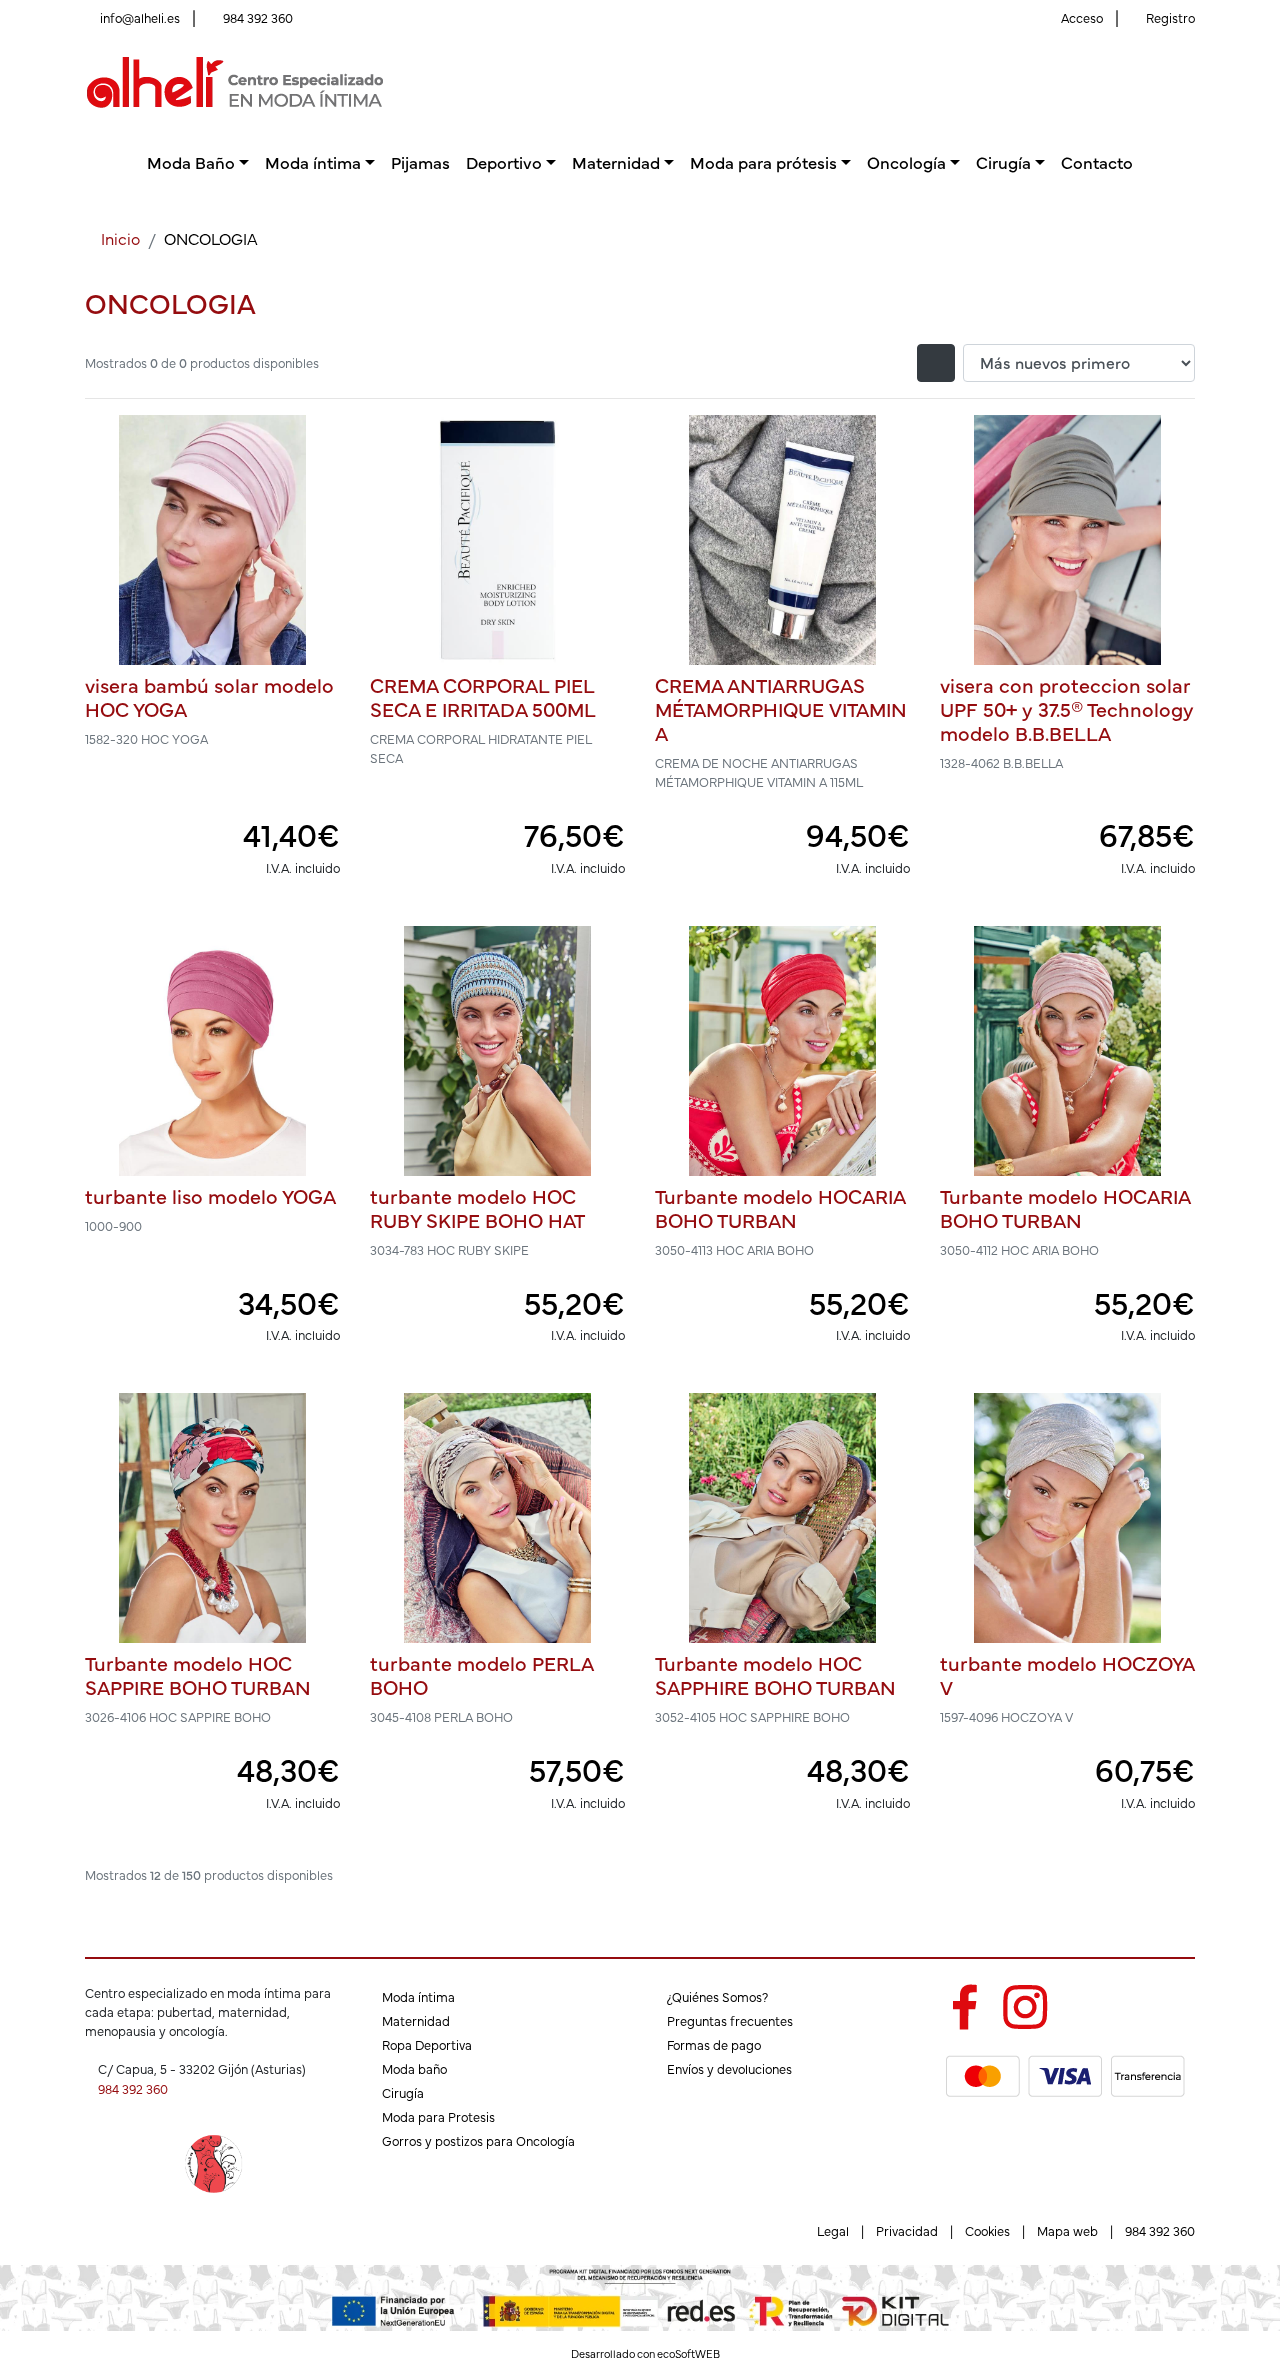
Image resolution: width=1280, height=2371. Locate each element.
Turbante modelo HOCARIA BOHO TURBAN (780, 1207)
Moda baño (414, 2068)
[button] (198, 161)
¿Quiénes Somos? (717, 1996)
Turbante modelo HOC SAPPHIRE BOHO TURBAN (775, 1674)
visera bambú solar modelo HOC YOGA (209, 696)
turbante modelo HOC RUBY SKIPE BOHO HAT (477, 1207)
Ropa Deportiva (427, 2044)
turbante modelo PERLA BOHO (481, 1674)
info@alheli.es (140, 17)
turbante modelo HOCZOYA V (1067, 1674)
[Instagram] (1025, 2003)
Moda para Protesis (438, 2116)
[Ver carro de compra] (1187, 83)
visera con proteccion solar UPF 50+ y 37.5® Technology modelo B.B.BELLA (1067, 708)
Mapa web (1067, 2230)
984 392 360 (258, 17)
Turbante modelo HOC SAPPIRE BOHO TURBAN (198, 1674)
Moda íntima (418, 1996)
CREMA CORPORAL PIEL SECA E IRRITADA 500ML (483, 696)
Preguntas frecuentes (730, 2020)
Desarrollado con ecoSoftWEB (644, 2353)
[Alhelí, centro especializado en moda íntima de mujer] (235, 79)
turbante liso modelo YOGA (210, 1195)
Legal (833, 2230)
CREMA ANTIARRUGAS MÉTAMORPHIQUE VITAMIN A (781, 708)
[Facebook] (964, 2003)
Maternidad (416, 2020)
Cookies (987, 2230)
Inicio (120, 238)
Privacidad (907, 2230)
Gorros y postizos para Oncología (478, 2140)
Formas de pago (714, 2044)
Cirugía (403, 2092)
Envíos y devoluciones (729, 2068)
